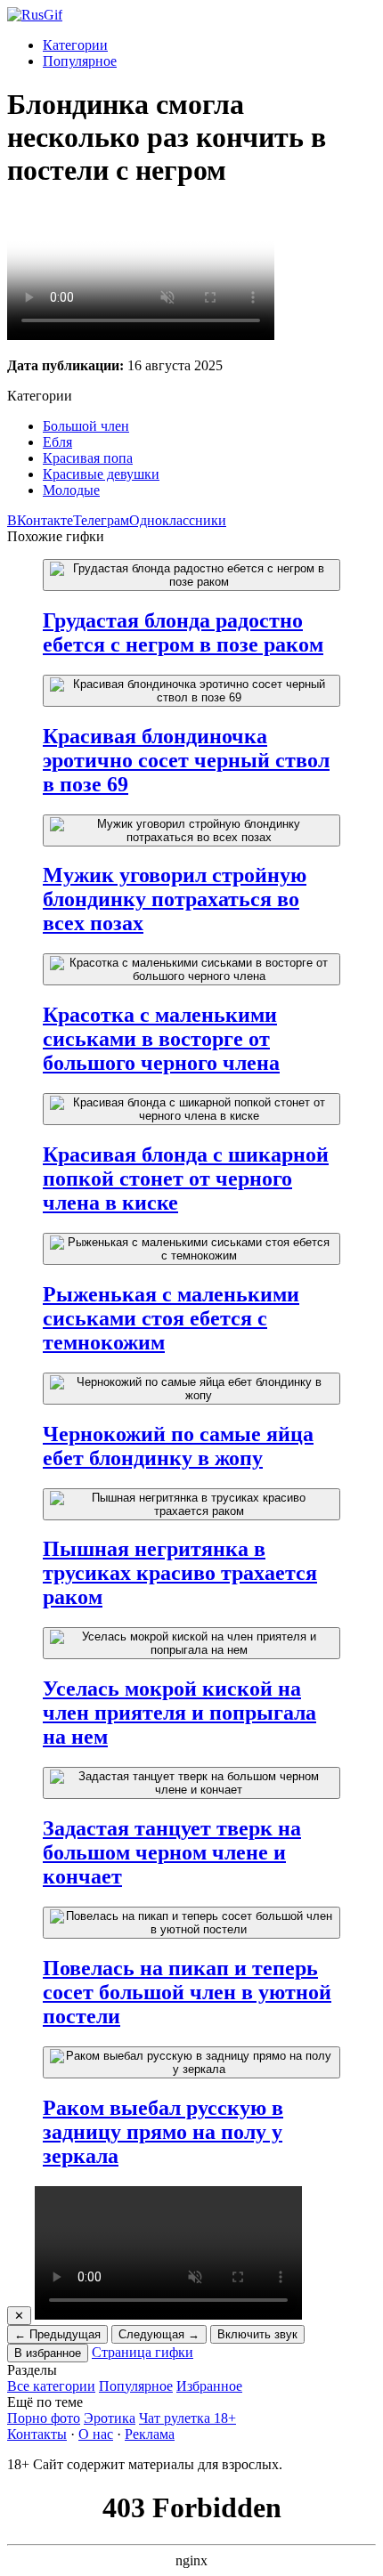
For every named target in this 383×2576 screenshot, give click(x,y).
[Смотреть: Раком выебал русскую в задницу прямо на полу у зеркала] (191, 2062)
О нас (96, 2434)
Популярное (80, 61)
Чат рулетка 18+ (187, 2418)
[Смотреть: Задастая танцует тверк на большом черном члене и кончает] (191, 1783)
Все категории (51, 2386)
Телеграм (101, 520)
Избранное (209, 2386)
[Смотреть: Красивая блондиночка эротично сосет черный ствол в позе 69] (191, 691)
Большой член (86, 426)
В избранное (48, 2353)
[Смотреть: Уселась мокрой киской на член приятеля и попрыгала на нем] (191, 1643)
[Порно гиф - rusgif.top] (35, 15)
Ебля (57, 442)
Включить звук (257, 2334)
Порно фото (44, 2418)
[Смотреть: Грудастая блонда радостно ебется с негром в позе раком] (191, 575)
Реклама (150, 2434)
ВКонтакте (40, 520)
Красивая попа (88, 458)
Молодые (71, 490)
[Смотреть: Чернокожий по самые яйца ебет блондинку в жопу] (191, 1389)
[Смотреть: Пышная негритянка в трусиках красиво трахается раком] (191, 1504)
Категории (75, 45)
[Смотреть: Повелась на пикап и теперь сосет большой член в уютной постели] (191, 1923)
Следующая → (159, 2334)
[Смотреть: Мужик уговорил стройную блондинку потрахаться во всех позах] (191, 830)
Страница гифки (143, 2352)
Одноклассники (178, 520)
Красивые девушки (101, 474)
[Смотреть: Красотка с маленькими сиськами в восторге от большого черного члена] (191, 969)
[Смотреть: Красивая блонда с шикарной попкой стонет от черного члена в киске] (191, 1109)
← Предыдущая (57, 2334)
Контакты (37, 2434)
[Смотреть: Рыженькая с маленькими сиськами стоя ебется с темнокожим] (191, 1249)
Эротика (110, 2418)
